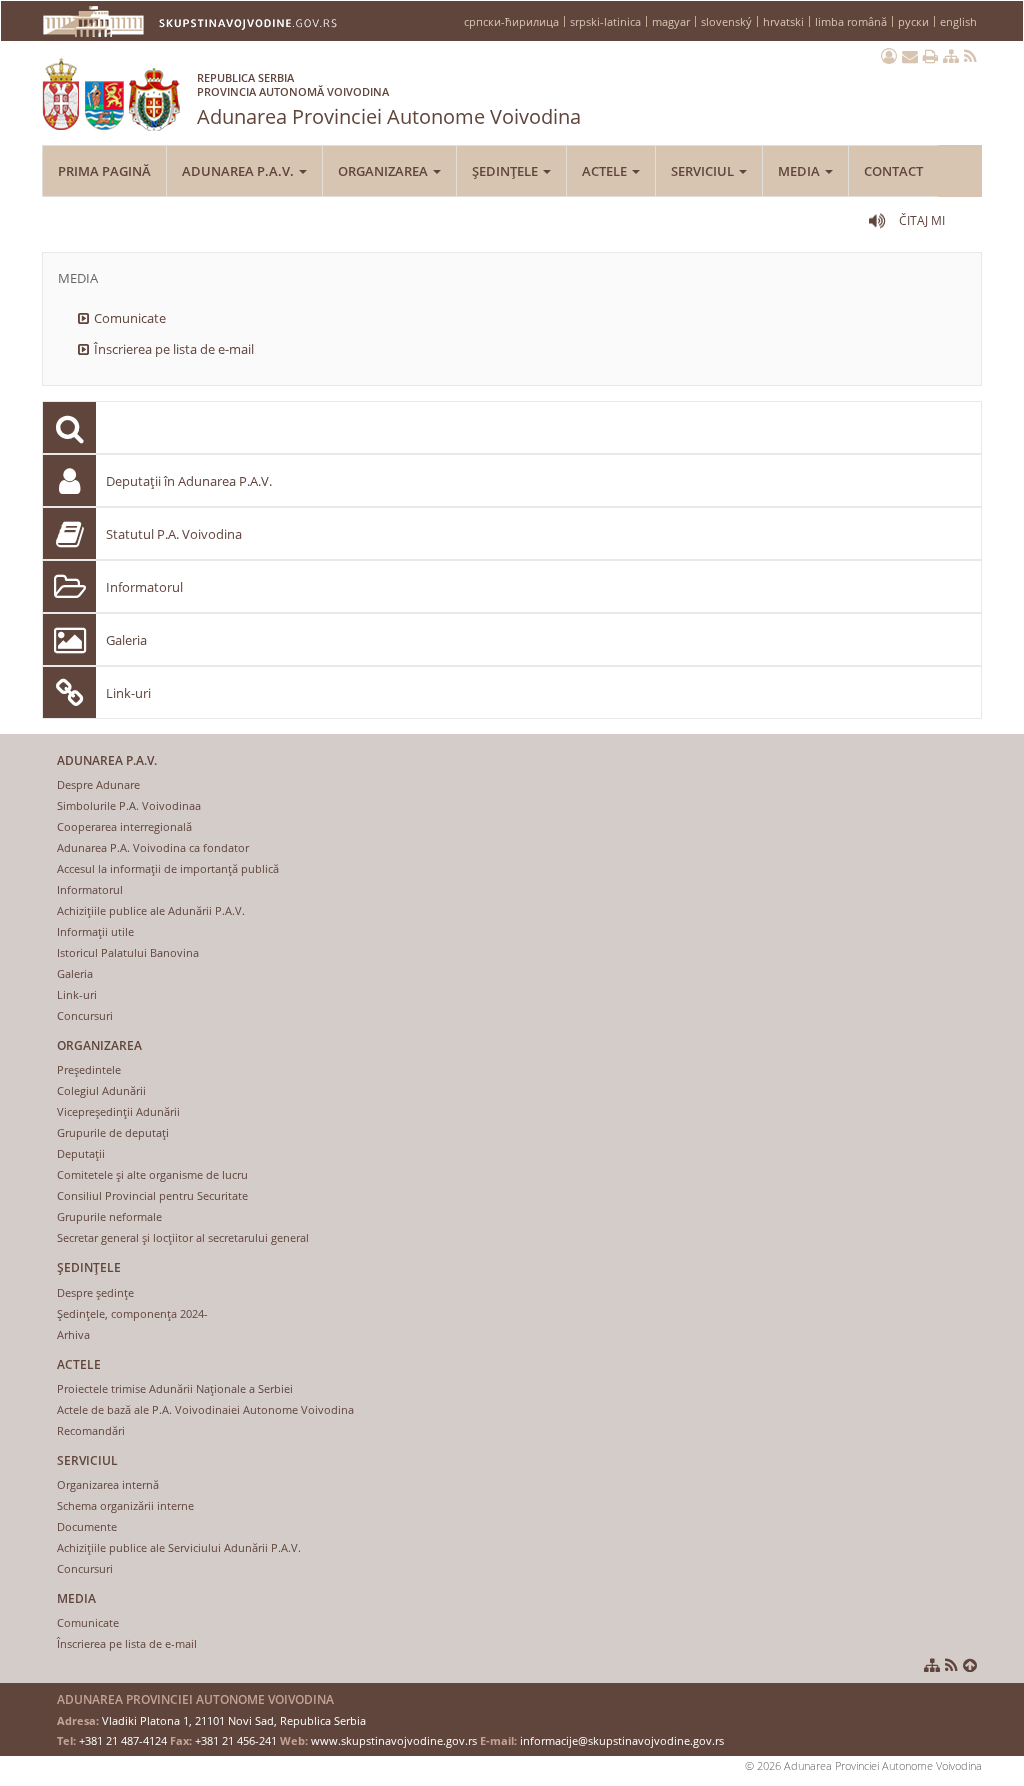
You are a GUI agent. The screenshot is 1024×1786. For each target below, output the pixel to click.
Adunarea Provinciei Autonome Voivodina (389, 100)
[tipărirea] (930, 56)
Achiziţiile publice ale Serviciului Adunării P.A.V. (179, 1547)
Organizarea (384, 171)
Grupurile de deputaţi (113, 1132)
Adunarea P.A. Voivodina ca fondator (153, 847)
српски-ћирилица (511, 21)
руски (913, 21)
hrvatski (783, 21)
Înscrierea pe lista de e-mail (174, 349)
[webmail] (910, 56)
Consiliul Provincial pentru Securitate (152, 1195)
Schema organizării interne (125, 1505)
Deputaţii (81, 1153)
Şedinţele (506, 171)
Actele (606, 171)
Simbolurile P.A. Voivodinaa (129, 805)
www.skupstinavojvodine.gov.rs (394, 1740)
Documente (87, 1526)
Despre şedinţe (95, 1292)
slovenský (726, 21)
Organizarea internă (108, 1484)
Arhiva (73, 1334)
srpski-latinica (605, 21)
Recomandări (91, 1430)
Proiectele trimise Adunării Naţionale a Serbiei (175, 1388)
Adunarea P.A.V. (239, 171)
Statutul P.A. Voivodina (174, 534)
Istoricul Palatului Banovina (128, 952)
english (958, 21)
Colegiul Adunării (101, 1090)
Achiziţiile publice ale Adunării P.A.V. (151, 910)
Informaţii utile (95, 931)
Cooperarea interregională (124, 826)
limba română (851, 21)
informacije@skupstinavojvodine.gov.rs (622, 1740)
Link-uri (128, 693)
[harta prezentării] (951, 56)
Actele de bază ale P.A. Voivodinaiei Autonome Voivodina (205, 1409)
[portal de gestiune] (889, 56)
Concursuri (85, 1015)
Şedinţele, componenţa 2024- (132, 1313)
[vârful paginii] (970, 1665)
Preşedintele (89, 1069)
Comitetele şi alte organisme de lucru (152, 1174)
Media (800, 171)
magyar (671, 21)
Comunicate (130, 318)
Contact (893, 171)
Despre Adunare (98, 784)
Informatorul (144, 587)
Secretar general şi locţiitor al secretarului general (183, 1237)
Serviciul (704, 171)
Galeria (126, 640)
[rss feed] (970, 56)
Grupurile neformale (109, 1216)
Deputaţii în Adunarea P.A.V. (189, 481)
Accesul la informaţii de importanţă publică (168, 868)
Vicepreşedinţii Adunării (118, 1111)
